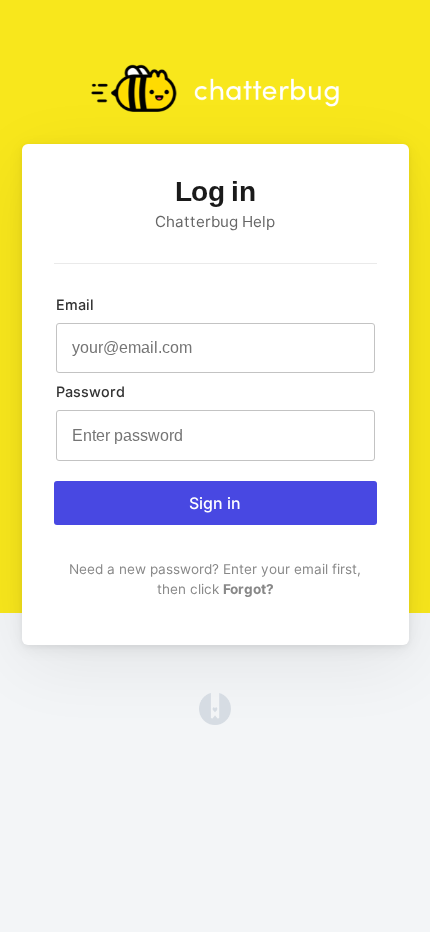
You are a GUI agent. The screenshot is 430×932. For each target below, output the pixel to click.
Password (90, 391)
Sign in (215, 503)
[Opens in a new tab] (215, 719)
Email (75, 304)
